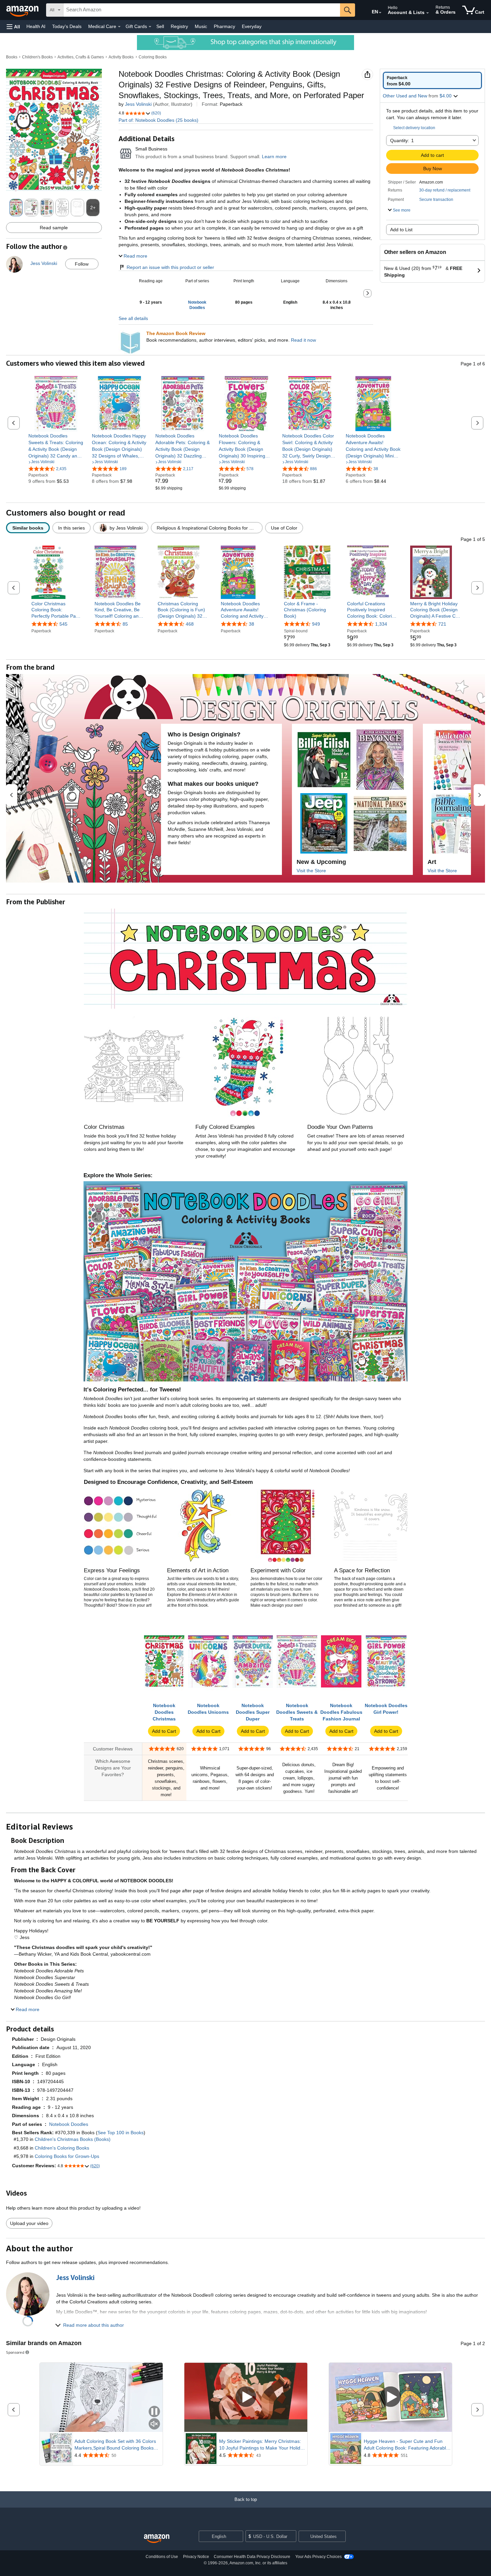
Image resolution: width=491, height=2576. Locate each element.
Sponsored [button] (15, 2352)
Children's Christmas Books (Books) (73, 2139)
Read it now (303, 340)
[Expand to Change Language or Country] (380, 13)
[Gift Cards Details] (150, 27)
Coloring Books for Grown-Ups (67, 2156)
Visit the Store (311, 871)
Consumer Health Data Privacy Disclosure (252, 2557)
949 (316, 624)
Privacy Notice (196, 2557)
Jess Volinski (138, 104)
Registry (179, 26)
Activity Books (121, 57)
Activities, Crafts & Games (81, 57)
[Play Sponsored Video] (246, 2397)
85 (125, 624)
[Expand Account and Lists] (428, 13)
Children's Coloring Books (62, 2148)
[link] (56, 446)
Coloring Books (153, 57)
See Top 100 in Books (121, 2133)
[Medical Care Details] (119, 27)
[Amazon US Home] (157, 2539)
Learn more (274, 156)
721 (442, 624)
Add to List (401, 230)
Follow (82, 264)
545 (63, 624)
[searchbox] (202, 10)
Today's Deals (67, 26)
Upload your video (29, 2223)
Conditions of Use (162, 2557)
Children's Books (37, 57)
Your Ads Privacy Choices (318, 2557)
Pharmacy (224, 26)
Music (201, 26)
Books (12, 57)
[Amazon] (23, 10)
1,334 (381, 624)
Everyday (252, 26)
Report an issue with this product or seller (170, 267)
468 (190, 624)
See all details (133, 318)
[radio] (432, 80)
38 (252, 624)
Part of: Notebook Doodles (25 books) (158, 120)
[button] (13, 27)
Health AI (36, 26)
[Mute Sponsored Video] (154, 2424)
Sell (160, 26)
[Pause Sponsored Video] (154, 2412)
